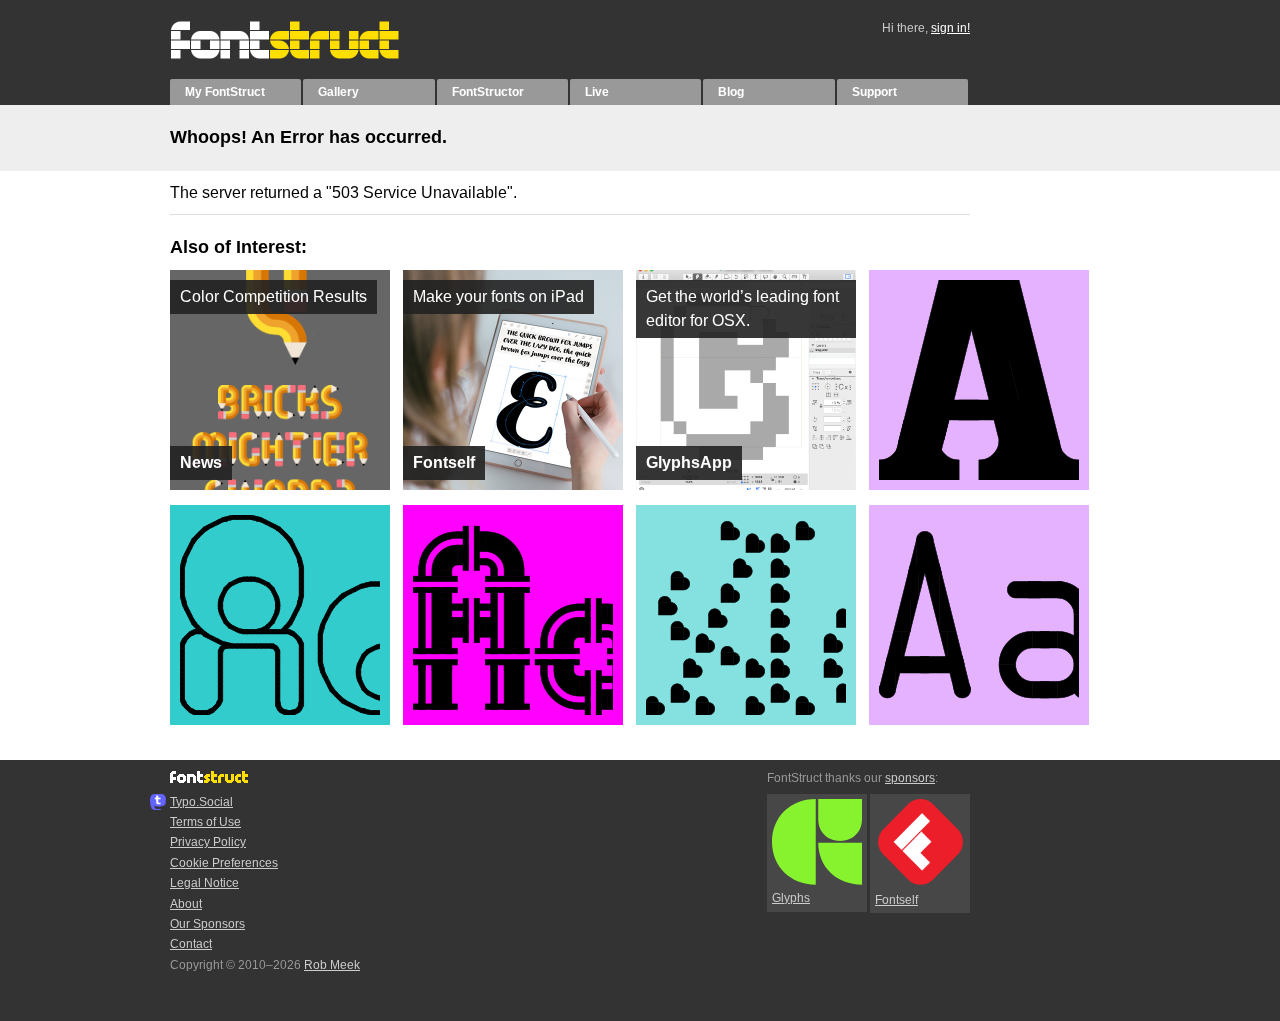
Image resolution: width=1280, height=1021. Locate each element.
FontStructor (488, 92)
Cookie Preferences (224, 863)
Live (597, 92)
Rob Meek (332, 965)
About (186, 904)
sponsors (910, 778)
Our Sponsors (207, 924)
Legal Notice (204, 883)
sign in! (950, 28)
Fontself (896, 900)
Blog (731, 92)
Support (874, 92)
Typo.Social (201, 802)
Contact (191, 944)
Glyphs (791, 898)
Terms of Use (205, 822)
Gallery (338, 92)
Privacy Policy (208, 842)
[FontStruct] (305, 55)
